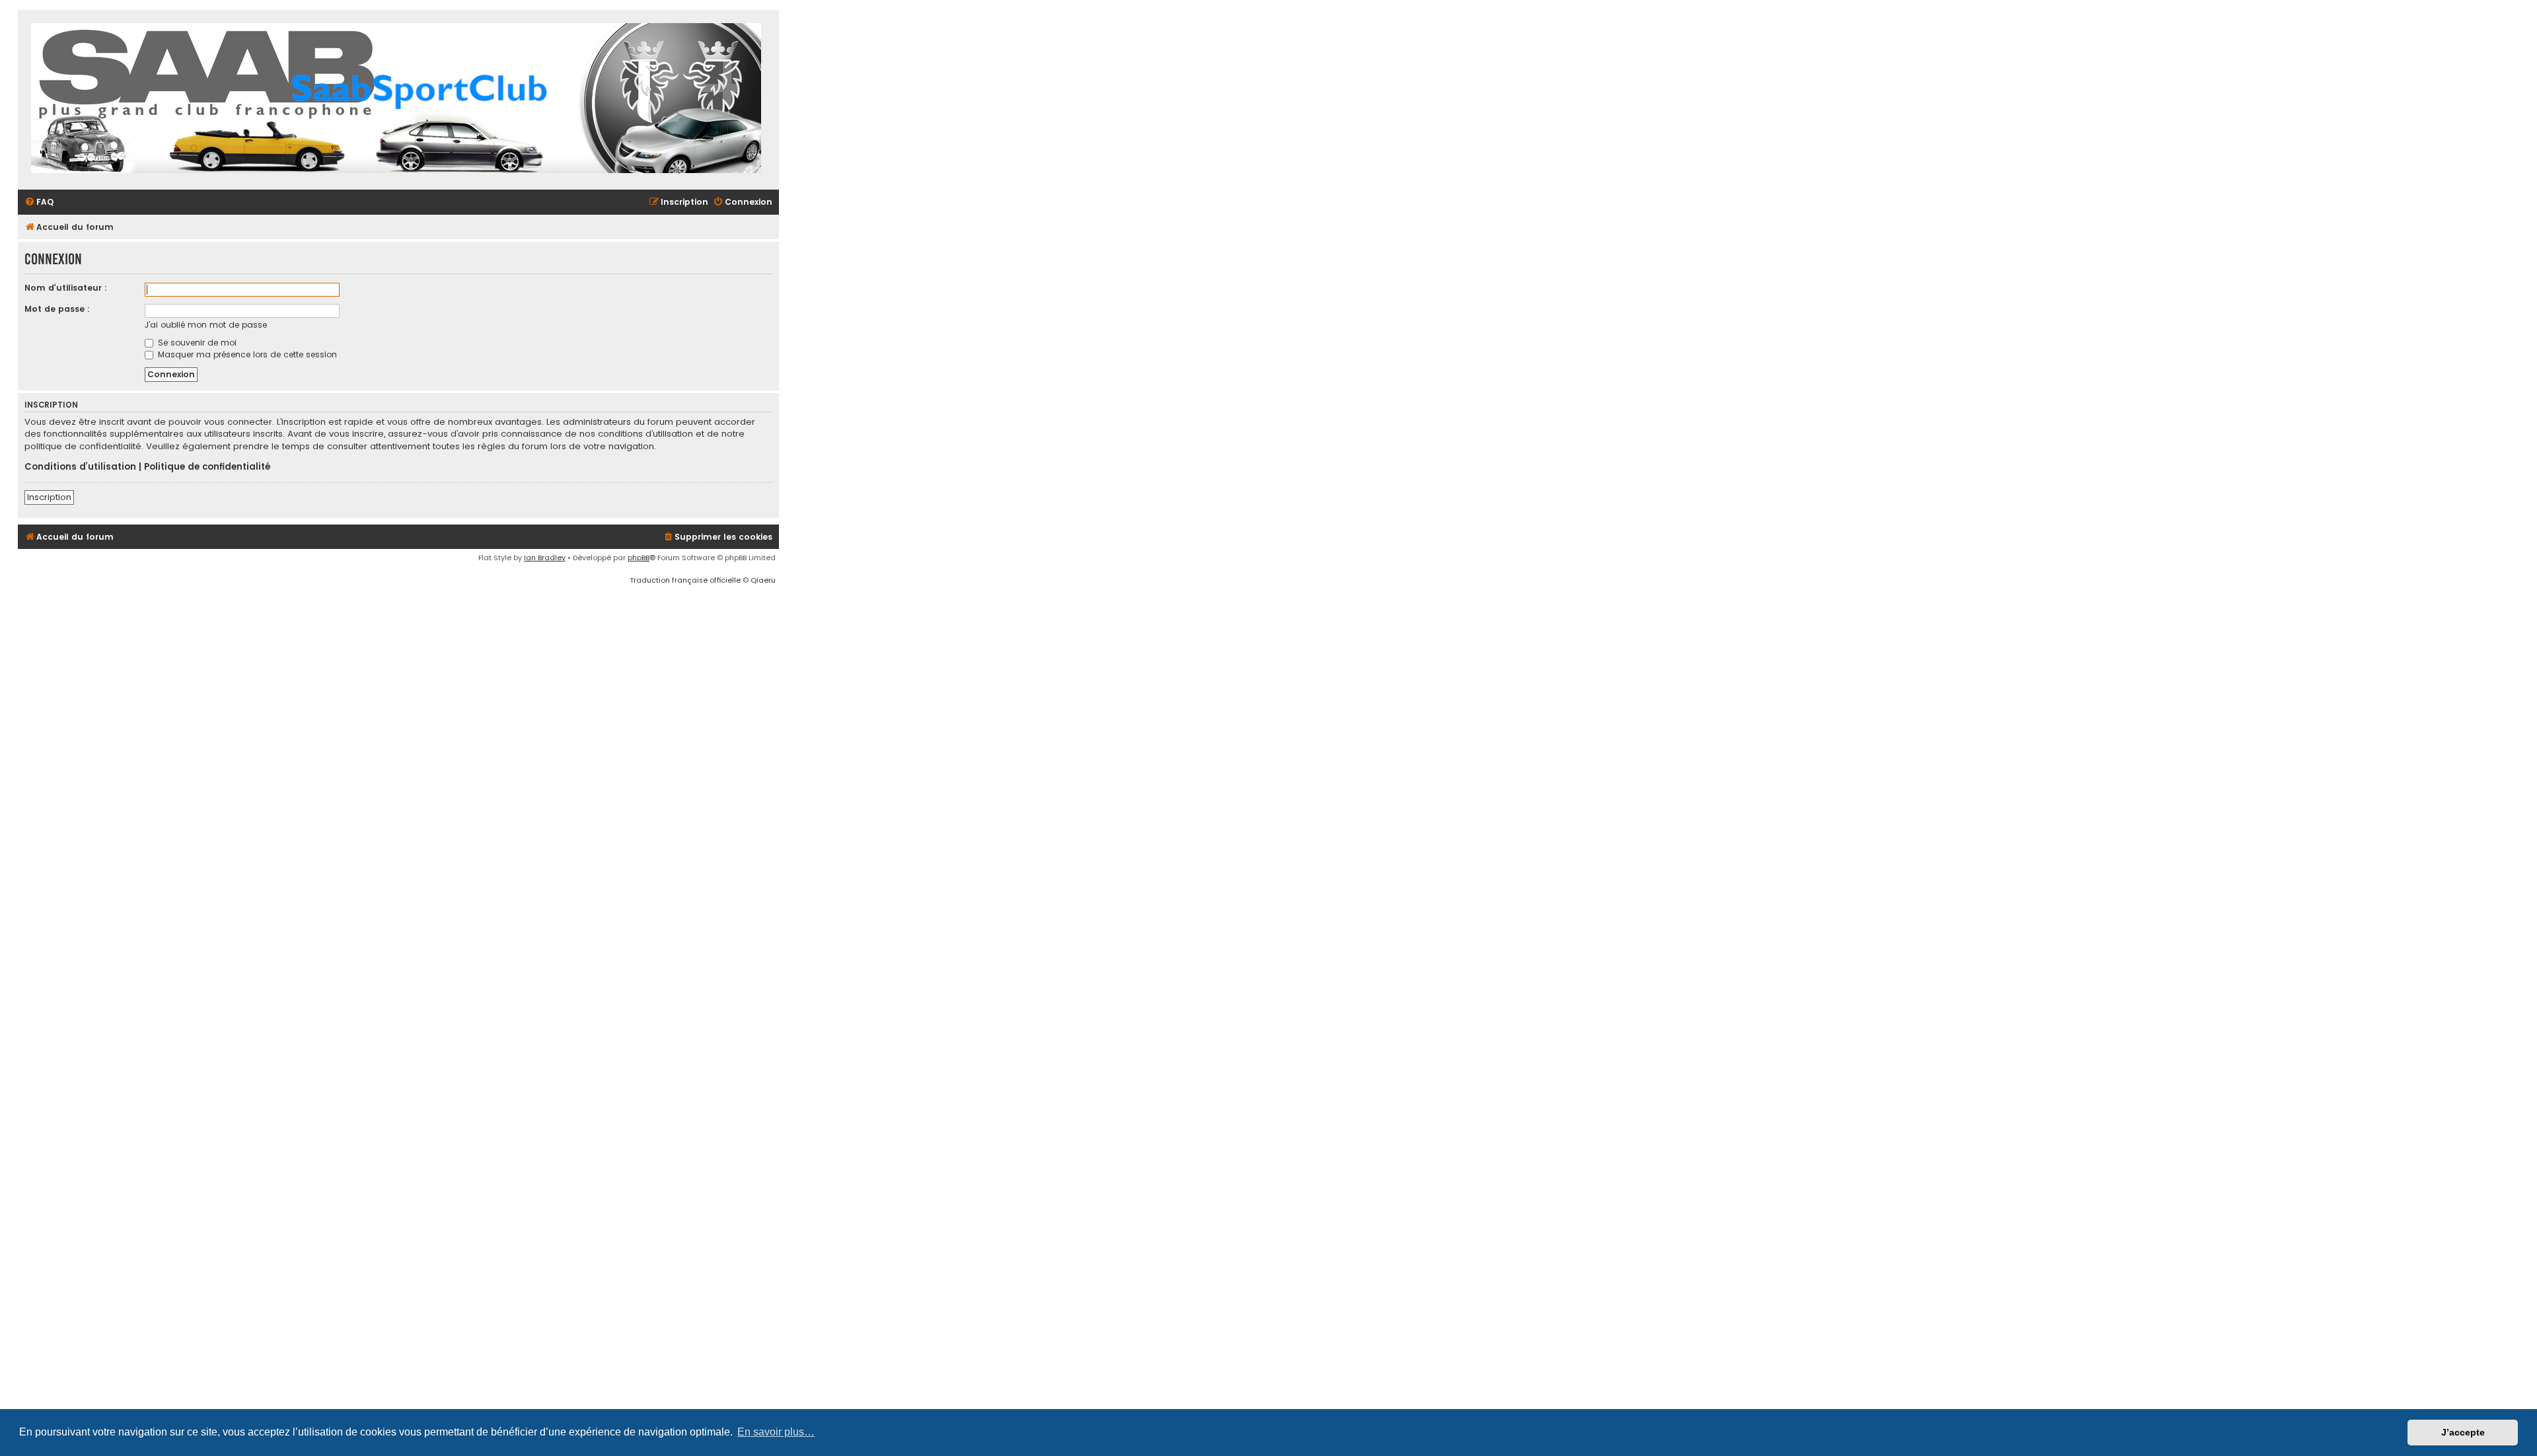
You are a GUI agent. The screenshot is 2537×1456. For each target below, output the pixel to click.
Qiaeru (763, 580)
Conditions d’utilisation (80, 467)
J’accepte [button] (2463, 1432)
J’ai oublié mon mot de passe (206, 325)
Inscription (49, 497)
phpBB (639, 558)
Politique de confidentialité (207, 467)
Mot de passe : (57, 309)
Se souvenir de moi (196, 343)
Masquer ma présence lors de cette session (246, 354)
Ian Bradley (545, 558)
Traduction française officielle (685, 580)
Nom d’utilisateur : (66, 288)
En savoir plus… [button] (776, 1432)
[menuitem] (39, 202)
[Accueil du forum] (396, 100)
